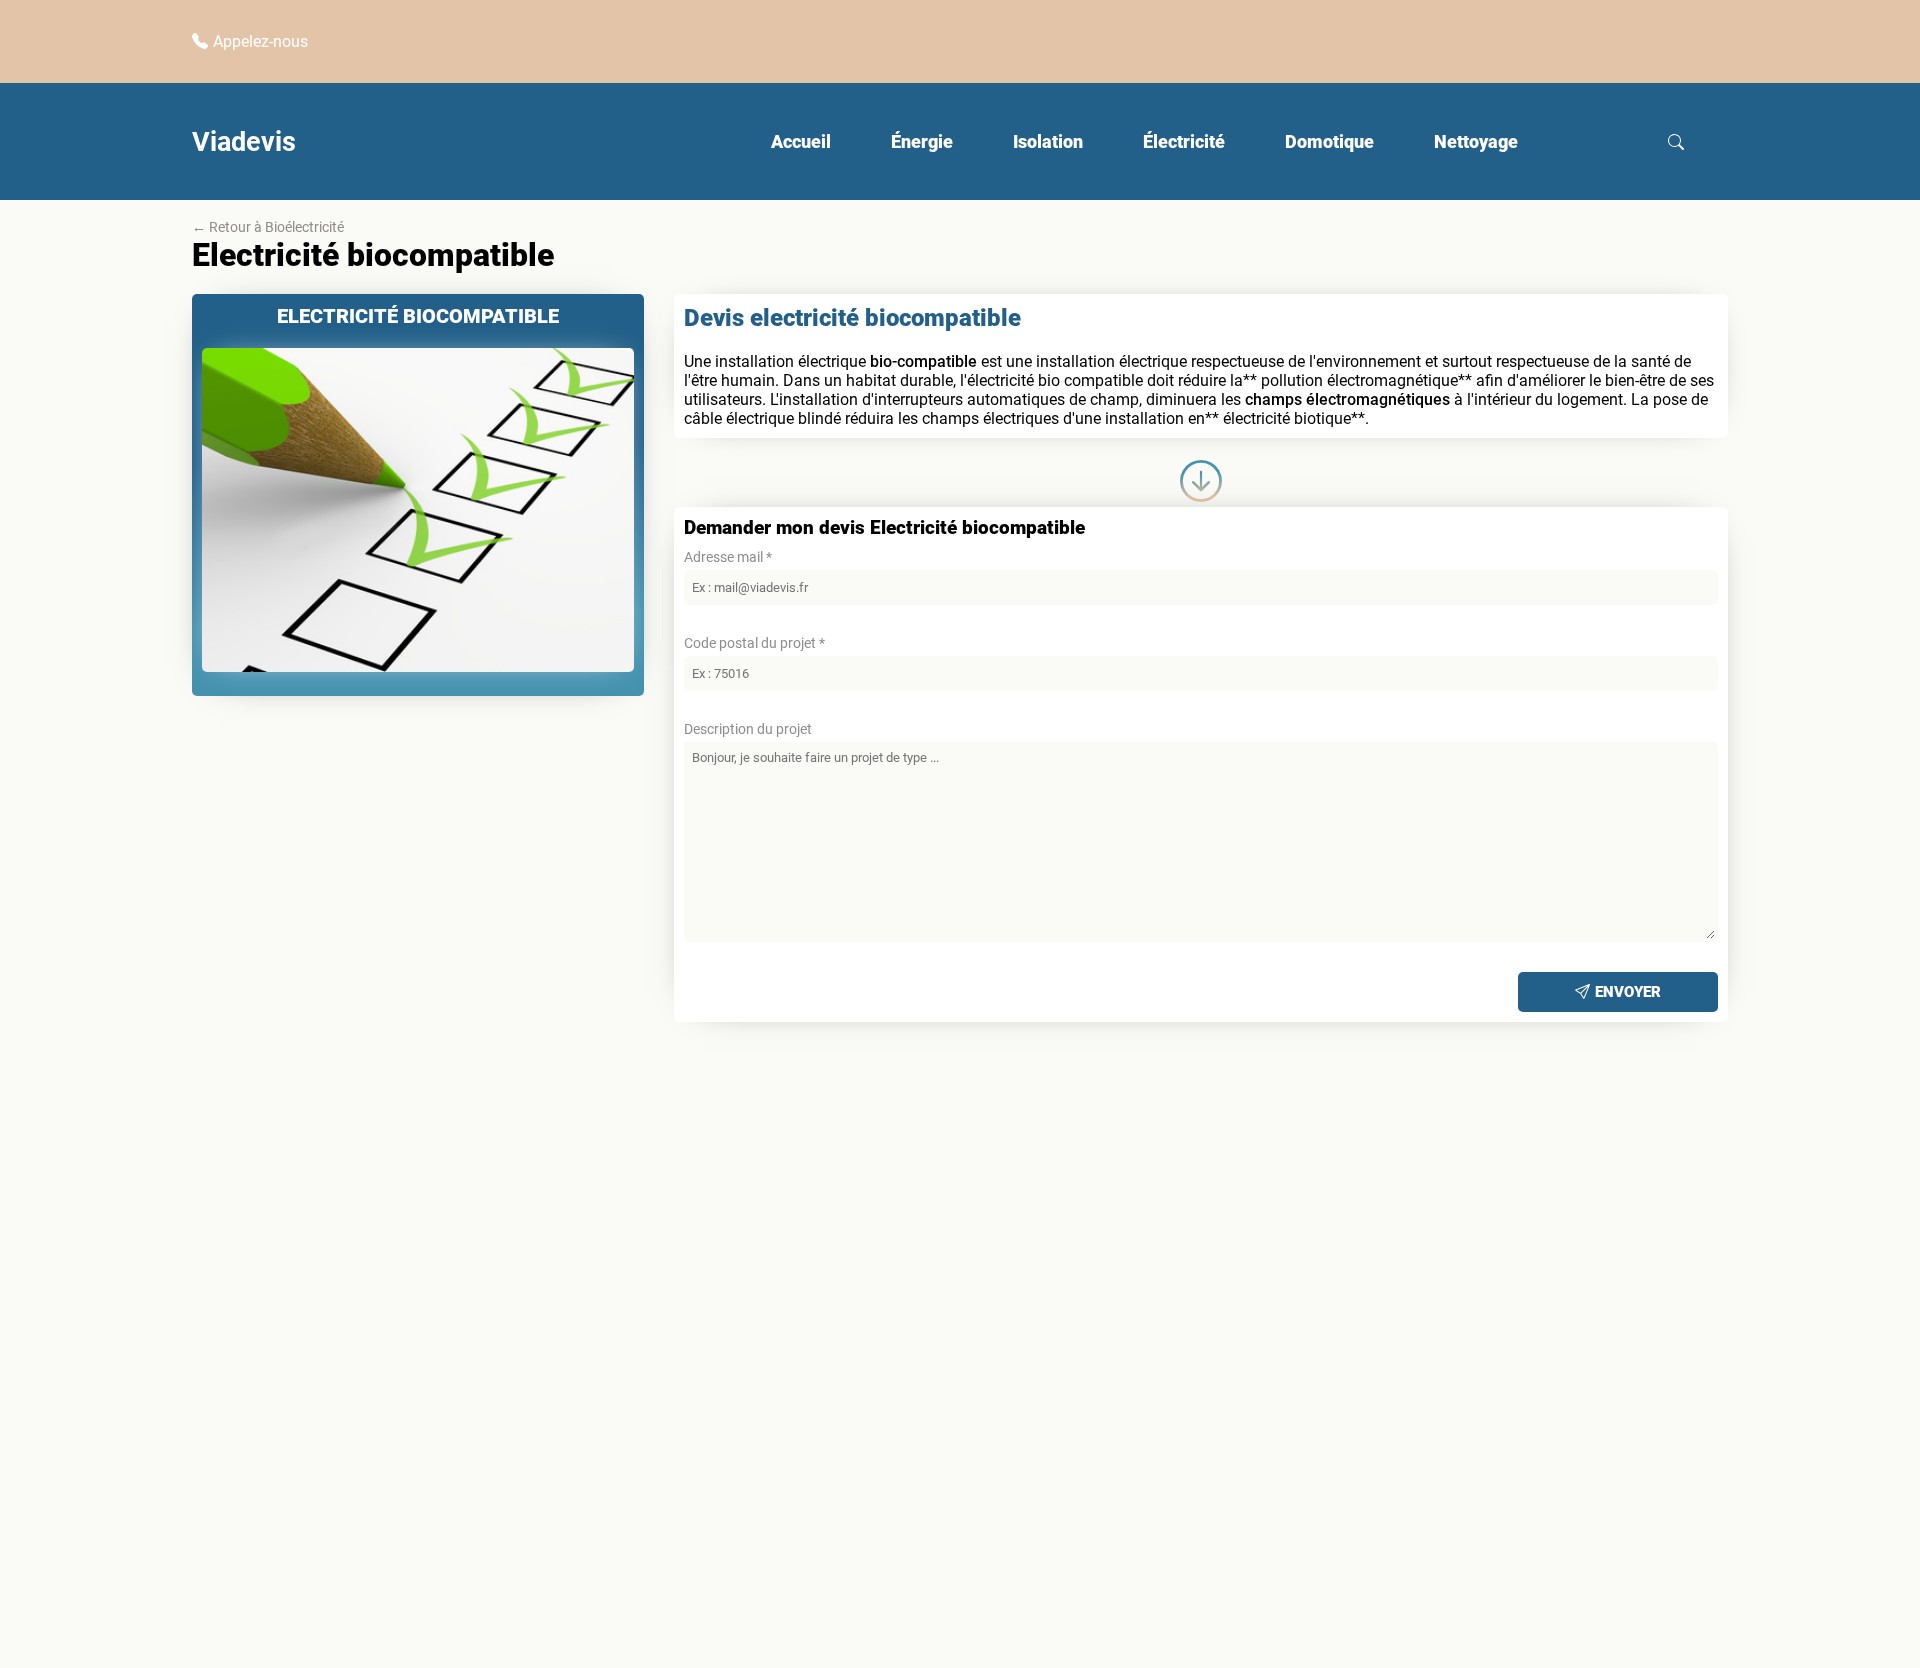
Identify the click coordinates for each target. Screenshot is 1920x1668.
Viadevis (244, 142)
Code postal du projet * (754, 643)
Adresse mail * (728, 557)
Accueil (801, 141)
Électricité (1184, 141)
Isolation (1048, 141)
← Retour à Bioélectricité (268, 227)
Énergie (922, 141)
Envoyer (1628, 992)
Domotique (1329, 141)
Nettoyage (1476, 141)
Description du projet (748, 729)
